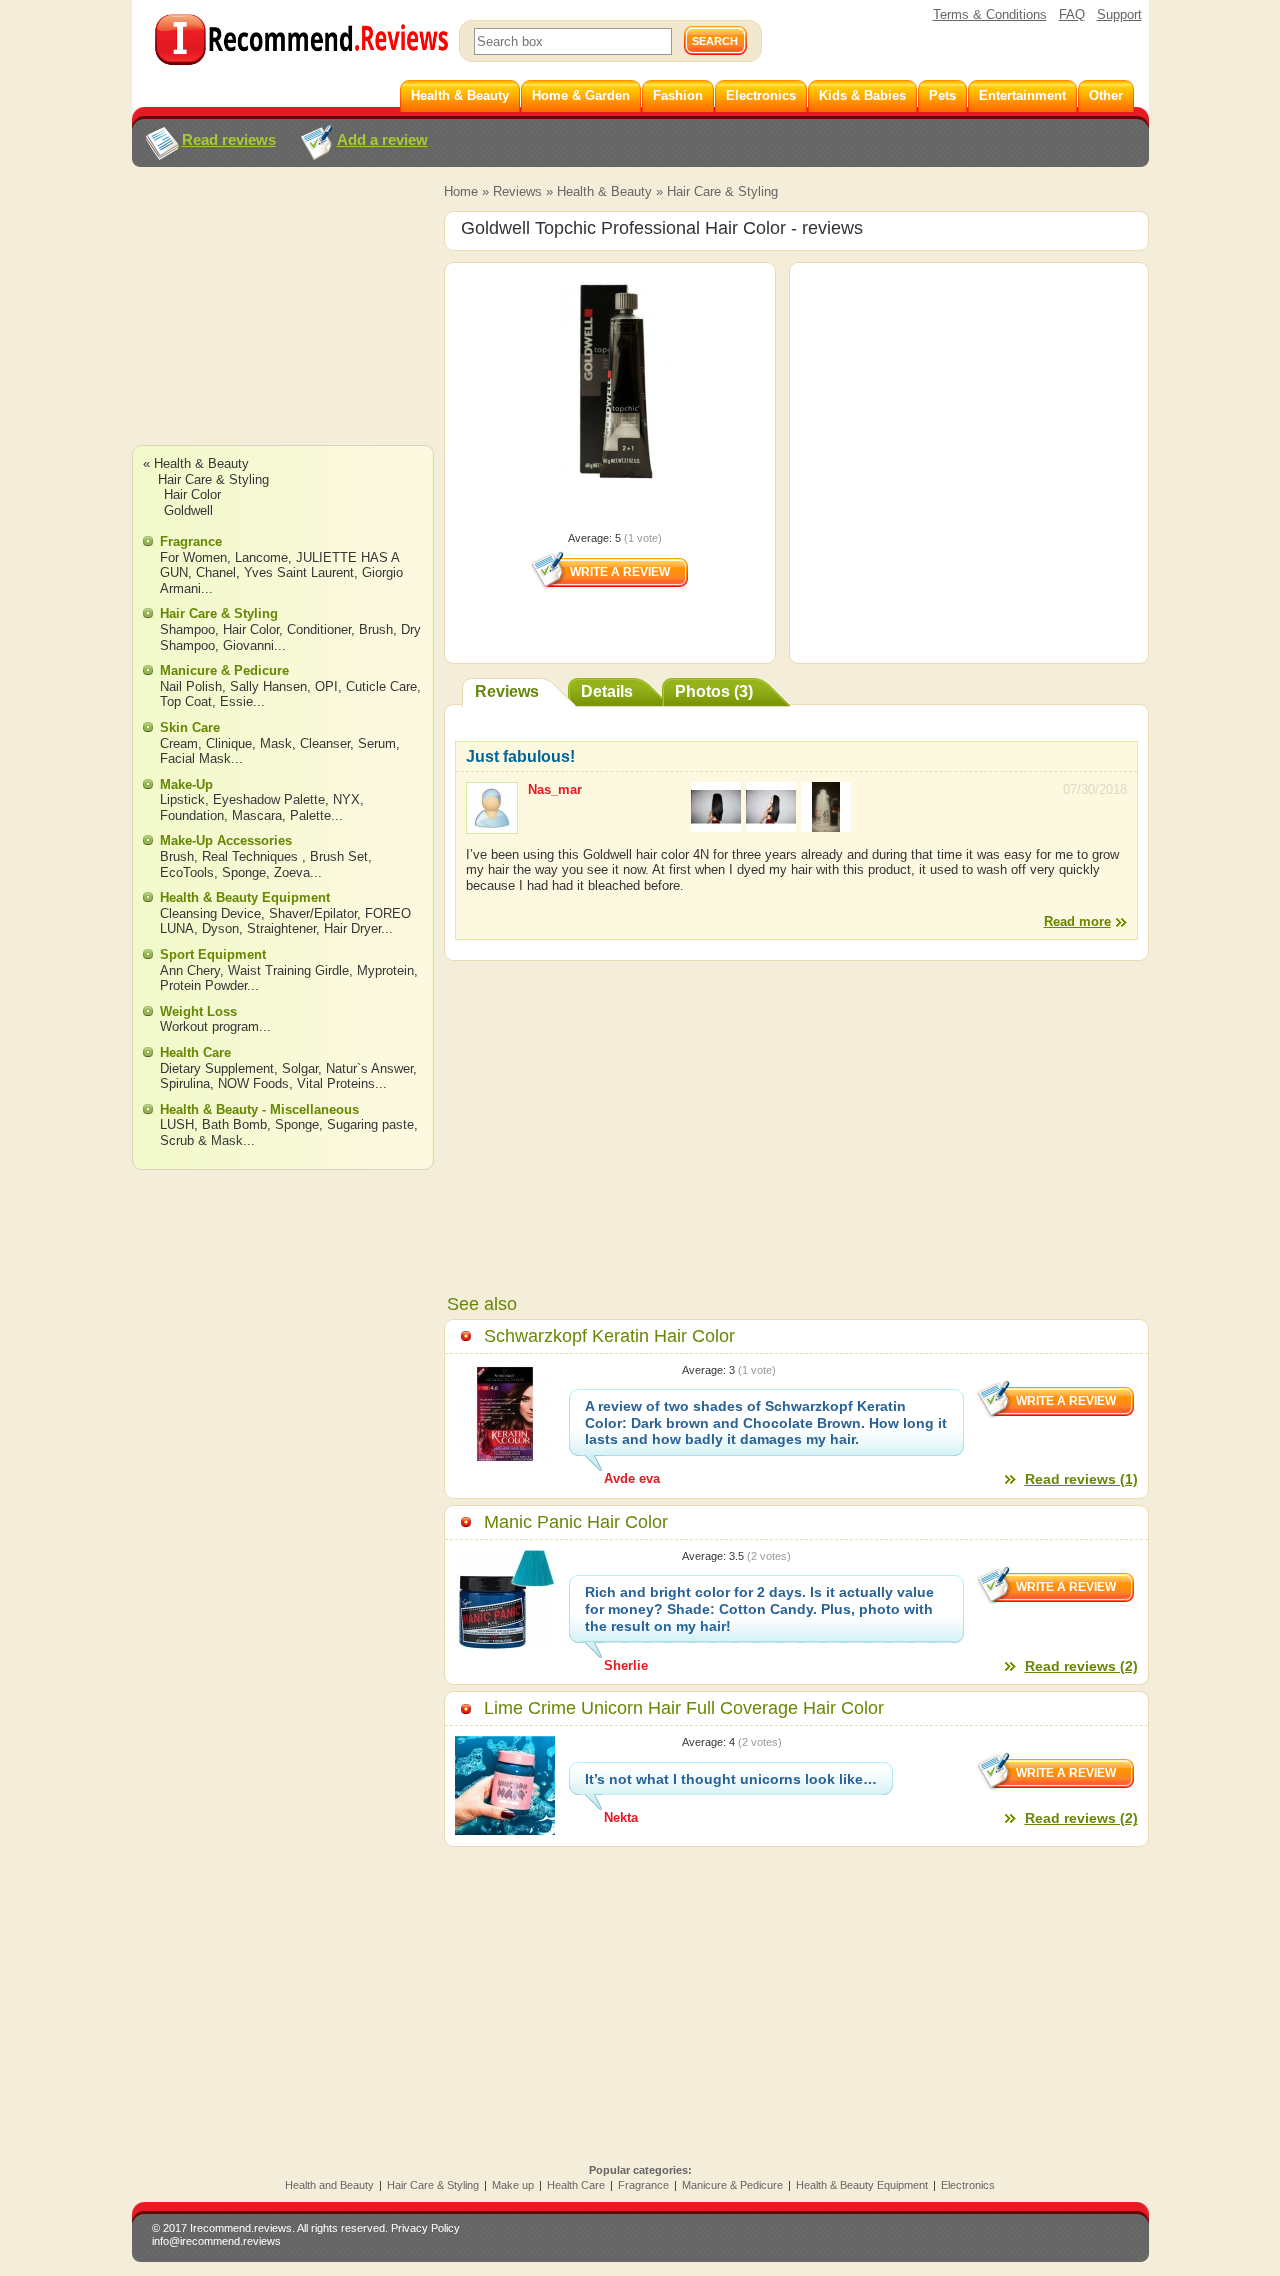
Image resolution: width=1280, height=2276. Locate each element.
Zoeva (292, 872)
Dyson (220, 928)
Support (1119, 14)
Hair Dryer (352, 928)
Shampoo (187, 629)
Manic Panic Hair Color (576, 1522)
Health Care (195, 1052)
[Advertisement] (282, 325)
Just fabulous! (520, 756)
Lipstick (182, 799)
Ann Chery (190, 970)
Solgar (300, 1068)
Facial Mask (195, 758)
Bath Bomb (234, 1124)
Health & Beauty (604, 191)
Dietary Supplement (217, 1068)
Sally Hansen (268, 686)
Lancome (261, 557)
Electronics (968, 2185)
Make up (513, 2185)
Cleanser (325, 743)
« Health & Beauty (196, 463)
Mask (276, 743)
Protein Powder (203, 985)
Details (607, 691)
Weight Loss (198, 1011)
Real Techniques (252, 856)
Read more (1077, 921)
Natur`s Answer (369, 1068)
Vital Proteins (336, 1083)
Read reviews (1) (1081, 1479)
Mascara (257, 815)
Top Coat (186, 701)
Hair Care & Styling (722, 191)
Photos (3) (714, 691)
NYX (346, 799)
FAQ (1072, 14)
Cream (179, 743)
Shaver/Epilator (313, 913)
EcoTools (187, 872)
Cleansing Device (210, 913)
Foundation (192, 815)
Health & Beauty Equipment (245, 897)
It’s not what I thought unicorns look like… (731, 1779)
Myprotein (385, 970)
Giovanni (248, 645)
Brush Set (339, 856)
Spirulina (185, 1083)
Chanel (216, 572)
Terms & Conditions (990, 14)
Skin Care (190, 727)
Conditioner (319, 629)
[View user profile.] (492, 824)
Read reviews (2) (1081, 1666)
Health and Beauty (329, 2185)
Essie (236, 701)
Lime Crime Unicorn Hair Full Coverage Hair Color (684, 1708)
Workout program (209, 1026)
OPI (326, 686)
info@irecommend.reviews (216, 2241)
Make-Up (186, 784)
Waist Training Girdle (288, 970)
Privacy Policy (425, 2228)
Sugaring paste (370, 1124)
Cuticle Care (381, 686)
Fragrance (191, 541)
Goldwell (188, 510)
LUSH (177, 1124)
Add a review (382, 139)
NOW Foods (253, 1083)
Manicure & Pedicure (224, 670)
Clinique (229, 743)
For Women (193, 557)
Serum (377, 743)
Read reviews (229, 139)
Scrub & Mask (201, 1140)
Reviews (517, 191)
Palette (310, 815)
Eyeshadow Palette (269, 799)
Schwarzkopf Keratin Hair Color (609, 1336)
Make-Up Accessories (226, 840)
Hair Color (192, 494)
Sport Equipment (213, 954)
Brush (376, 629)
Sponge (244, 872)
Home (461, 191)
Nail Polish (191, 686)
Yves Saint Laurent (299, 572)
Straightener (281, 928)
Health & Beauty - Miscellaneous (259, 1109)
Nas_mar (555, 789)
